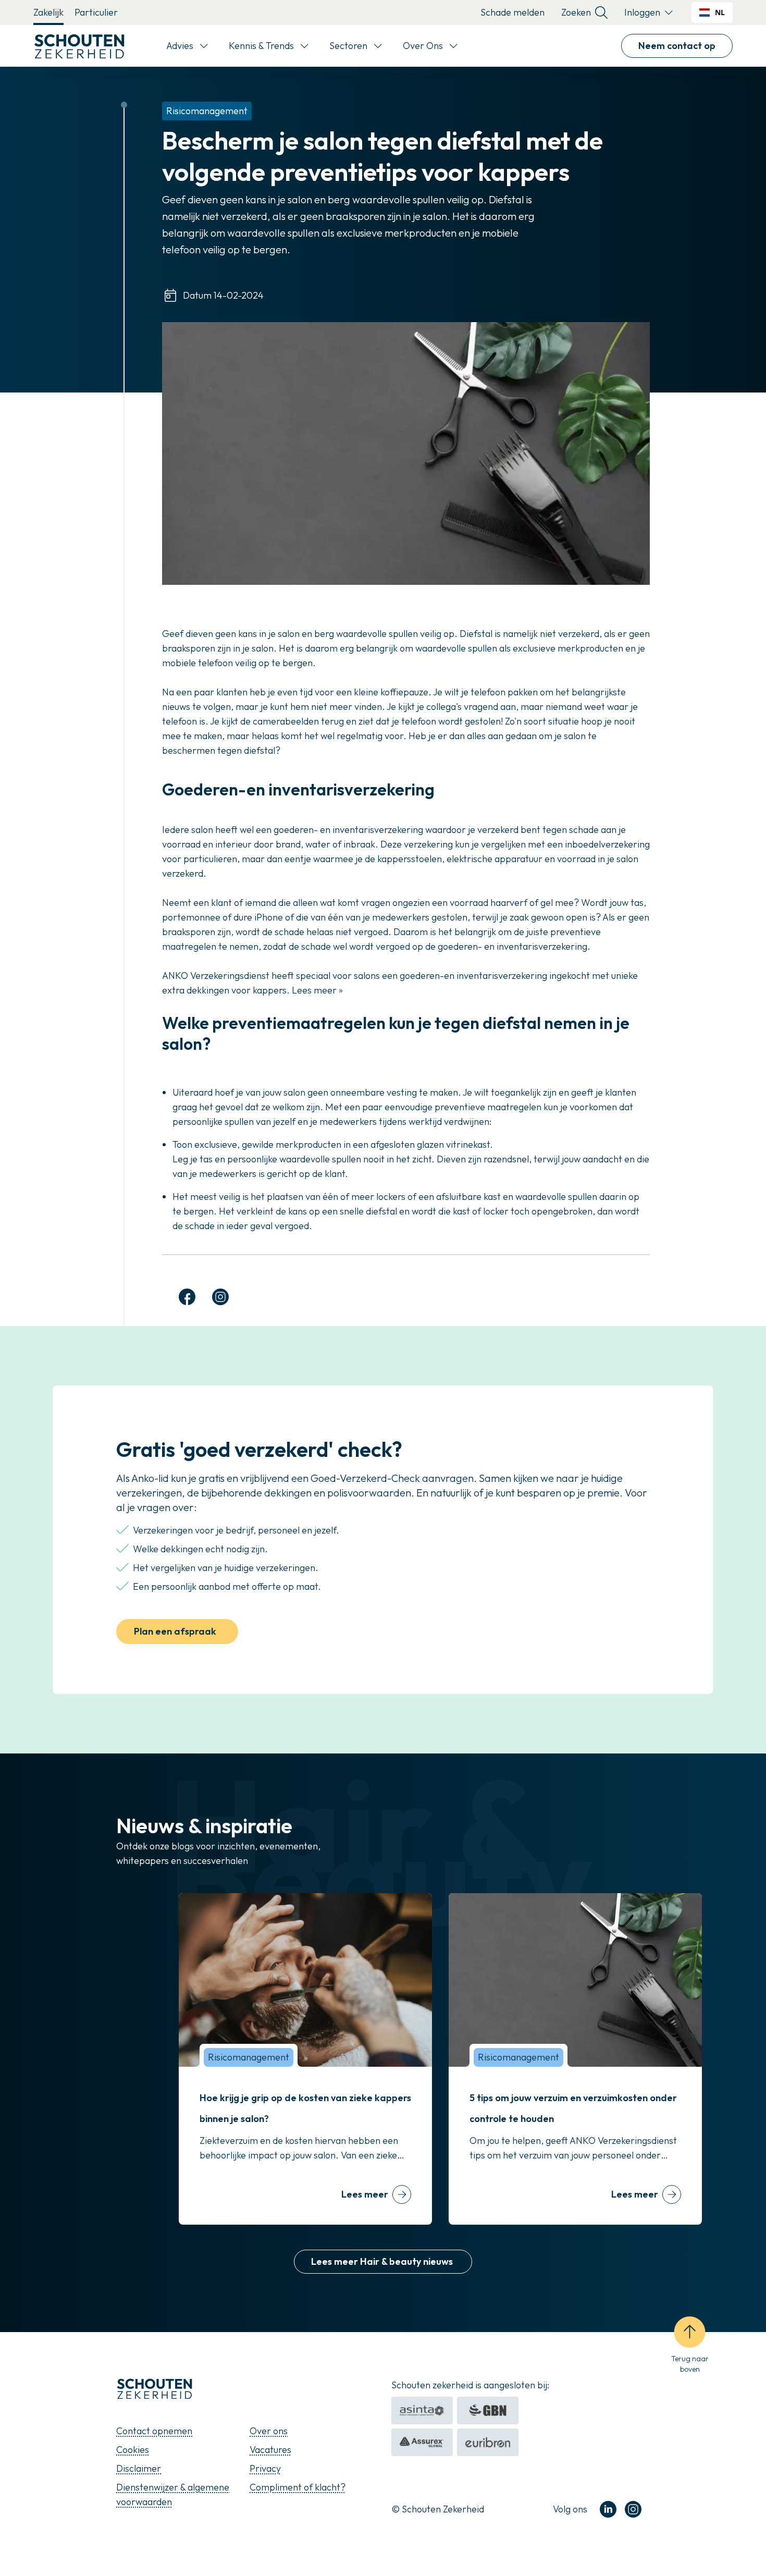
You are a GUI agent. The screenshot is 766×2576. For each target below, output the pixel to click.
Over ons (269, 2431)
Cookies (133, 2450)
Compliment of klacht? (298, 2487)
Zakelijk (48, 12)
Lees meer (365, 2194)
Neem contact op (677, 46)
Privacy (265, 2468)
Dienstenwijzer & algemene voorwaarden (173, 2494)
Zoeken (576, 12)
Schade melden (512, 12)
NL (720, 12)
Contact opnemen (154, 2431)
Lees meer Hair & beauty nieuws (383, 2261)
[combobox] (712, 13)
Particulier (96, 12)
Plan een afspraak (175, 1631)
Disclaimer (139, 2468)
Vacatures (270, 2450)
